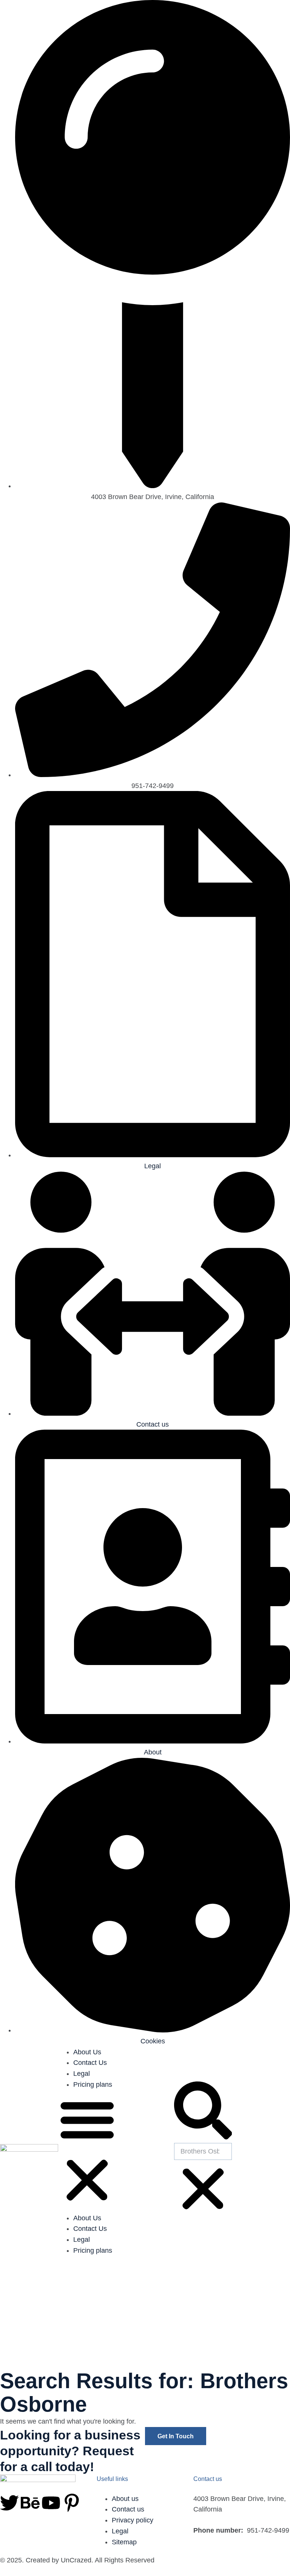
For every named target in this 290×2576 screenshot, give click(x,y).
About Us (87, 2052)
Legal (82, 2074)
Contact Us (90, 2063)
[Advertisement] (145, 2313)
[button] (87, 2151)
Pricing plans (93, 2084)
